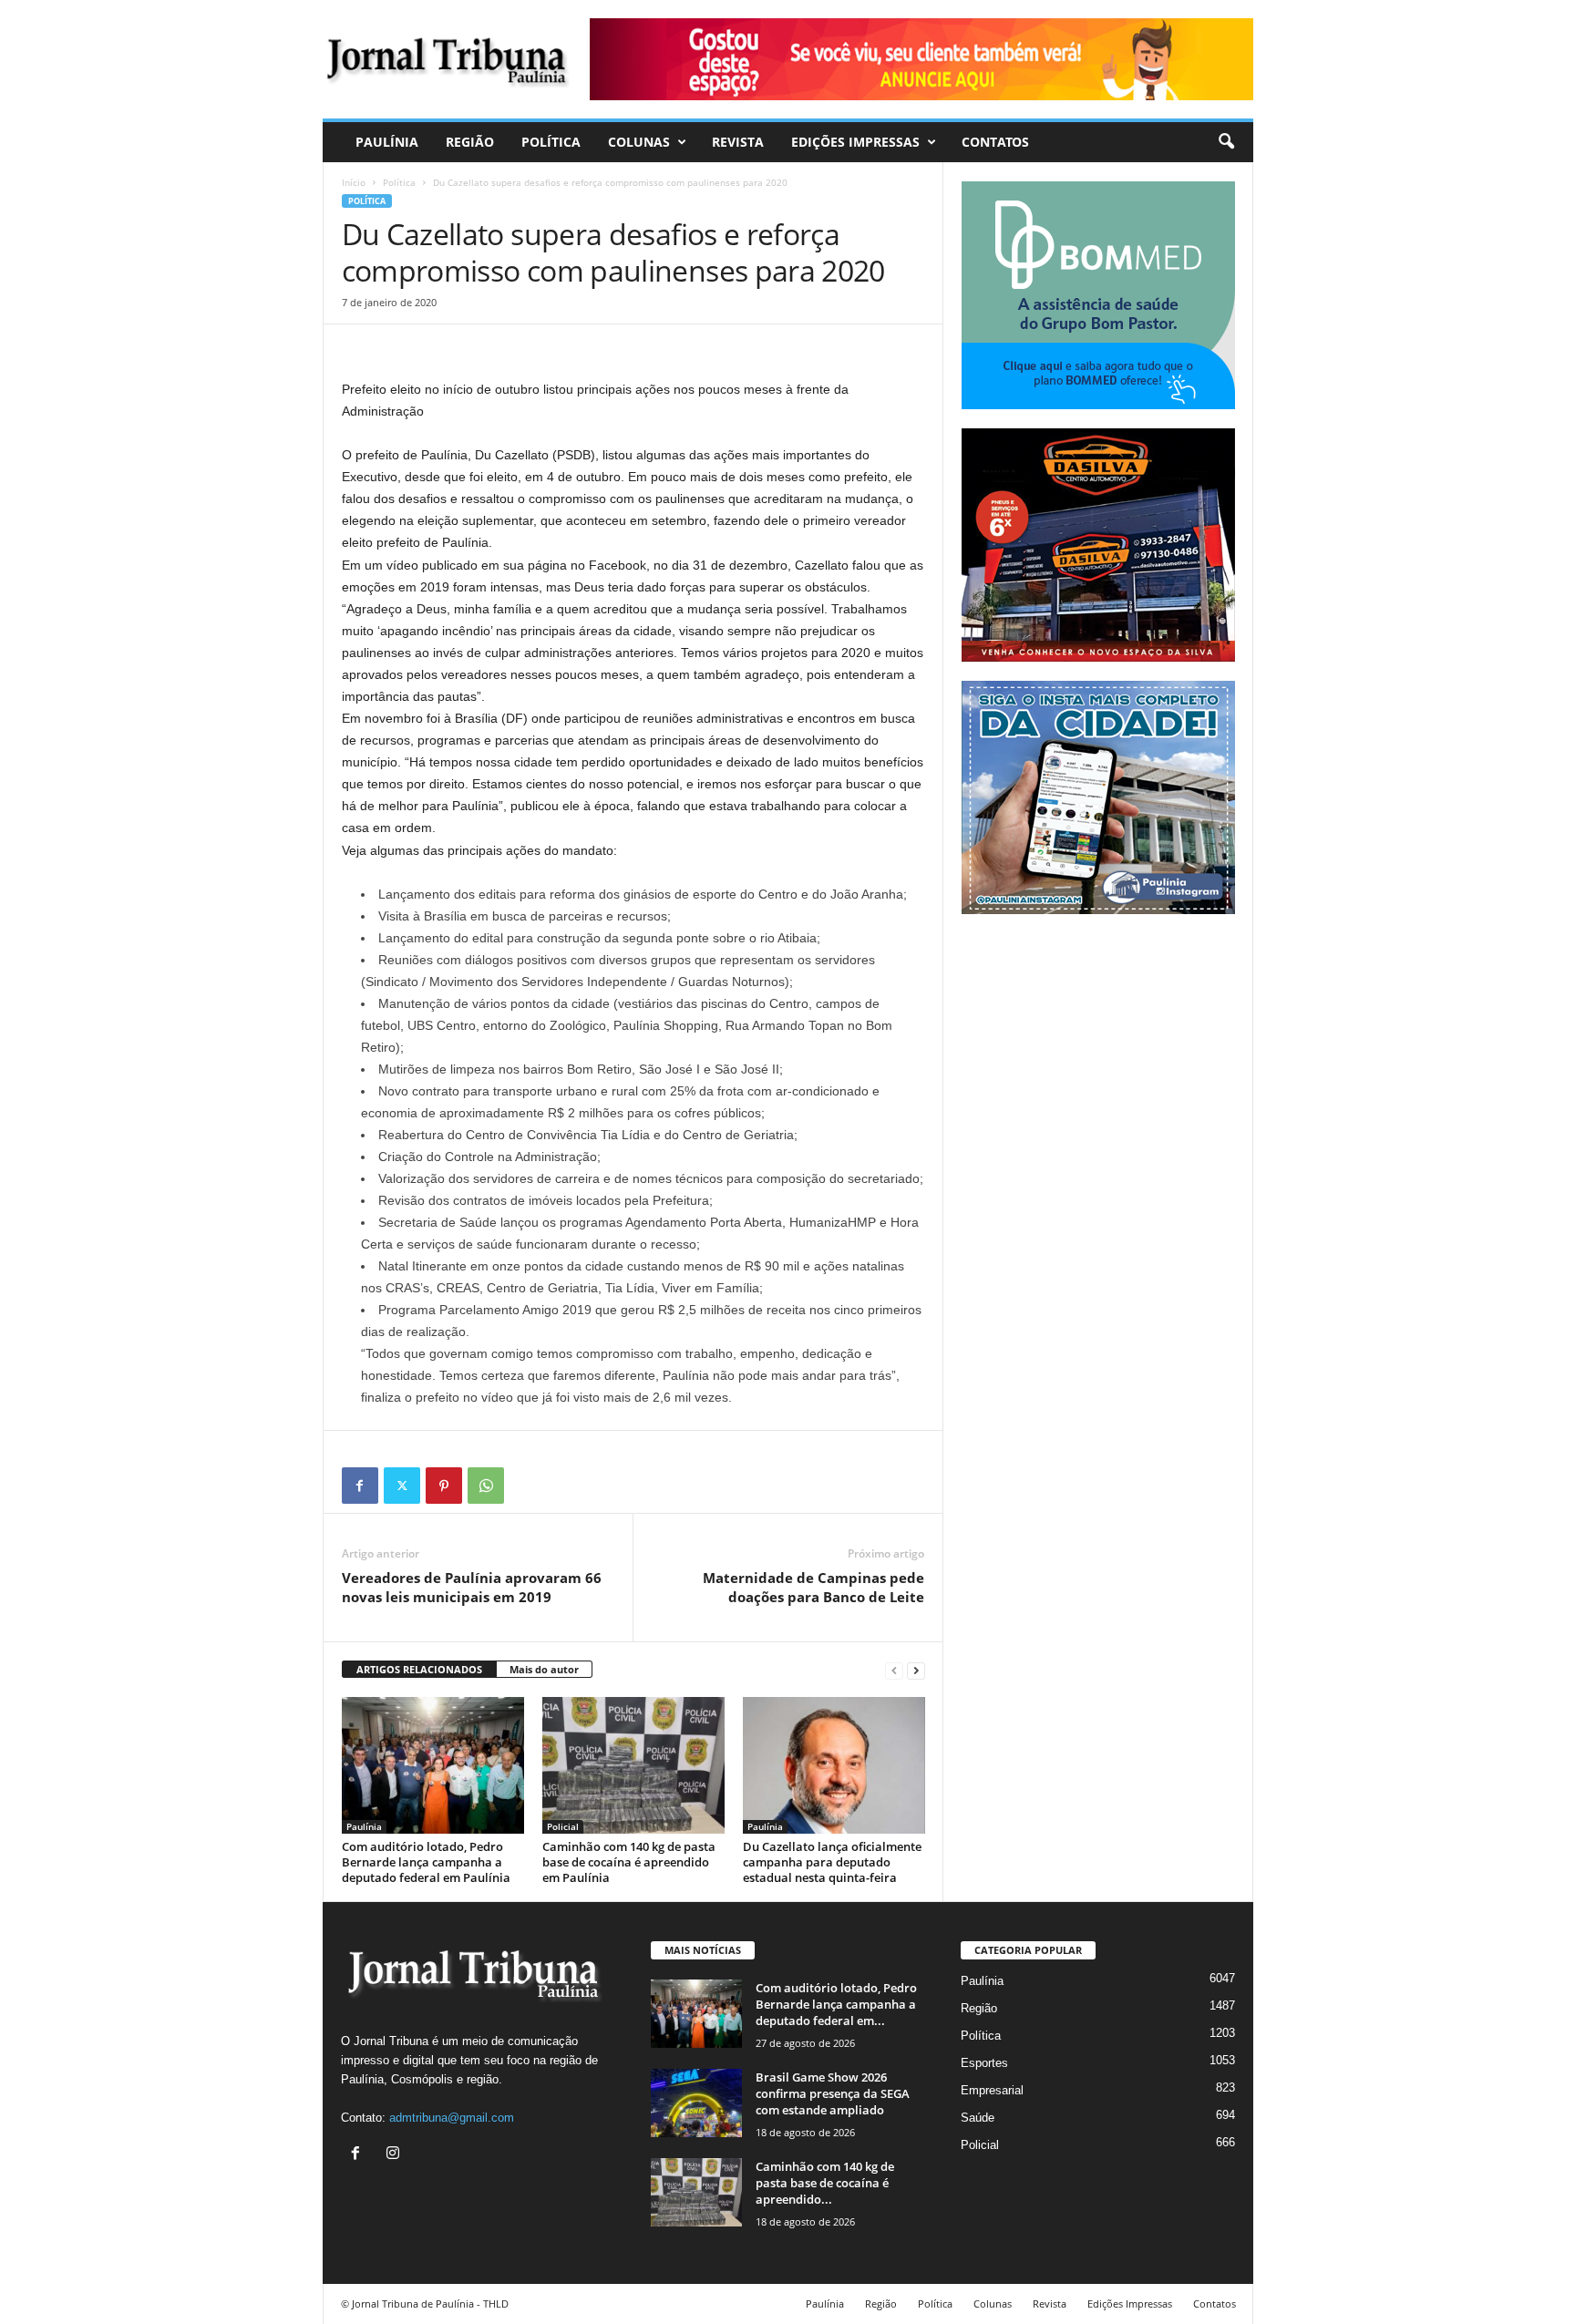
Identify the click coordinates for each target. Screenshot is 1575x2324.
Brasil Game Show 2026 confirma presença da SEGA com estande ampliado (833, 2093)
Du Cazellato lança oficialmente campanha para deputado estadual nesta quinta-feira (832, 1862)
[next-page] (916, 1670)
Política (551, 142)
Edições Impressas (855, 142)
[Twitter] (402, 1486)
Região (470, 142)
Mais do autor (544, 1669)
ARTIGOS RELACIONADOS (419, 1669)
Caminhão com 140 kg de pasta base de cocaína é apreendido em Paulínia (629, 1862)
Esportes (984, 2063)
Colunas (639, 142)
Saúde (978, 2118)
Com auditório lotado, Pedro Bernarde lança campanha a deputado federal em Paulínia (426, 1862)
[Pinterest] (444, 1486)
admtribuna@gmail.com (452, 2118)
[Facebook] (360, 1486)
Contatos (995, 142)
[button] (1226, 142)
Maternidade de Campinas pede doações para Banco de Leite (813, 1587)
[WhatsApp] (486, 1486)
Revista (738, 142)
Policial (563, 1826)
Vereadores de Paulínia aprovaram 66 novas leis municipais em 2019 (472, 1587)
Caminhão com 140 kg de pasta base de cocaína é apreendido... (825, 2183)
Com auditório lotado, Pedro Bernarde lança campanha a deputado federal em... (836, 2004)
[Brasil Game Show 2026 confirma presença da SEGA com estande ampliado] (696, 2103)
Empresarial (992, 2090)
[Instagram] (395, 2155)
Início (354, 182)
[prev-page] (894, 1670)
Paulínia (387, 142)
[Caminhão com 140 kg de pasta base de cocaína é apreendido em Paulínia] (633, 1765)
